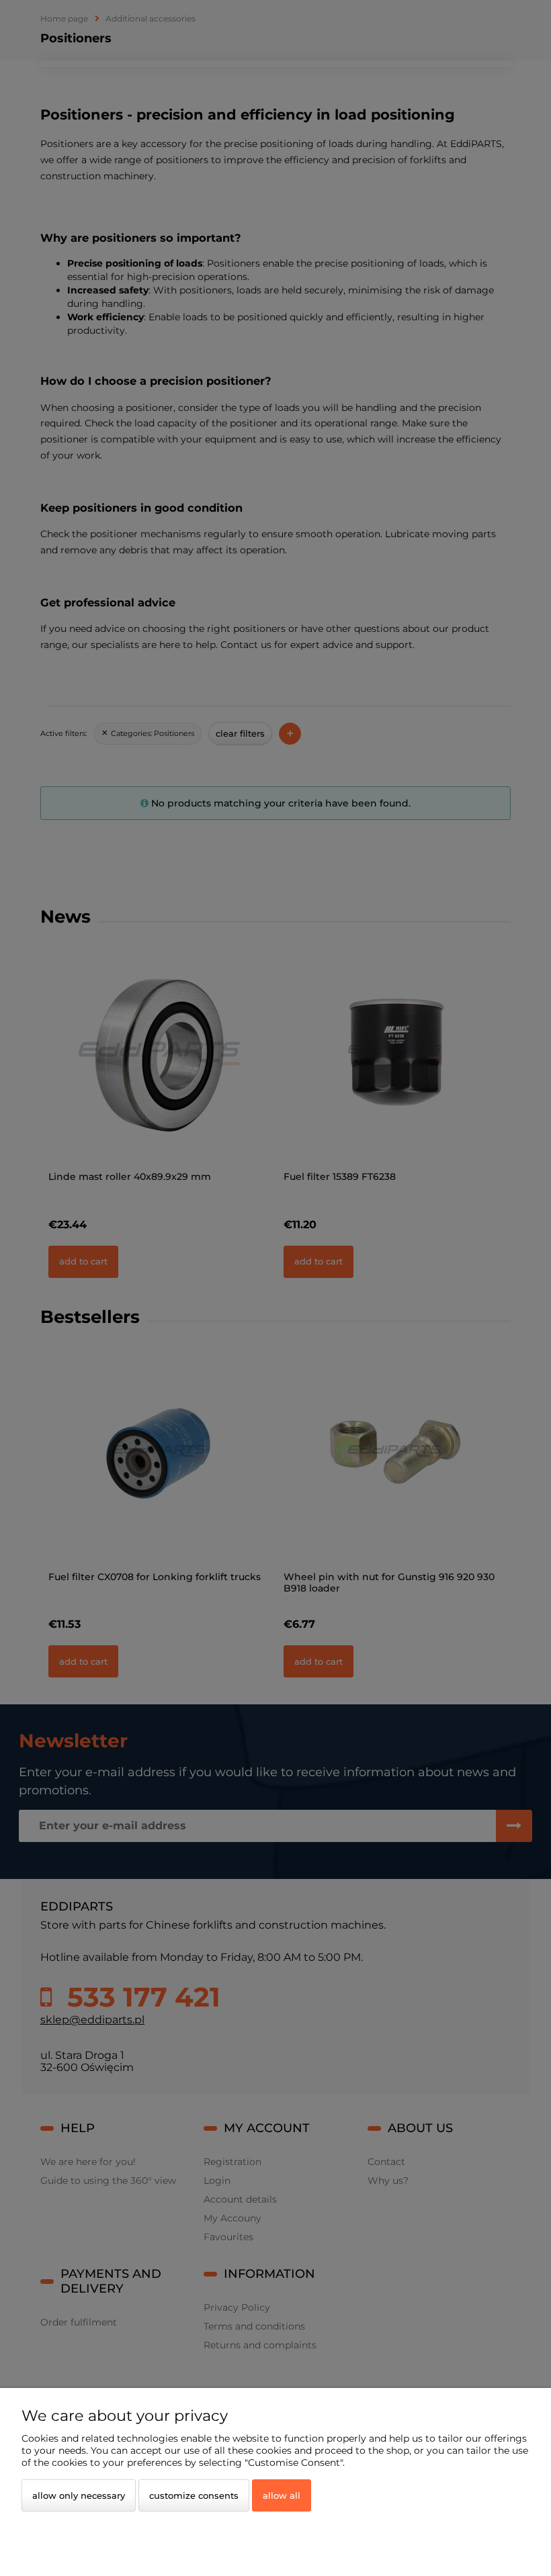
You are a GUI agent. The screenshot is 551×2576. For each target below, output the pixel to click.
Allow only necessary (79, 2495)
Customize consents (194, 2495)
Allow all (282, 2495)
